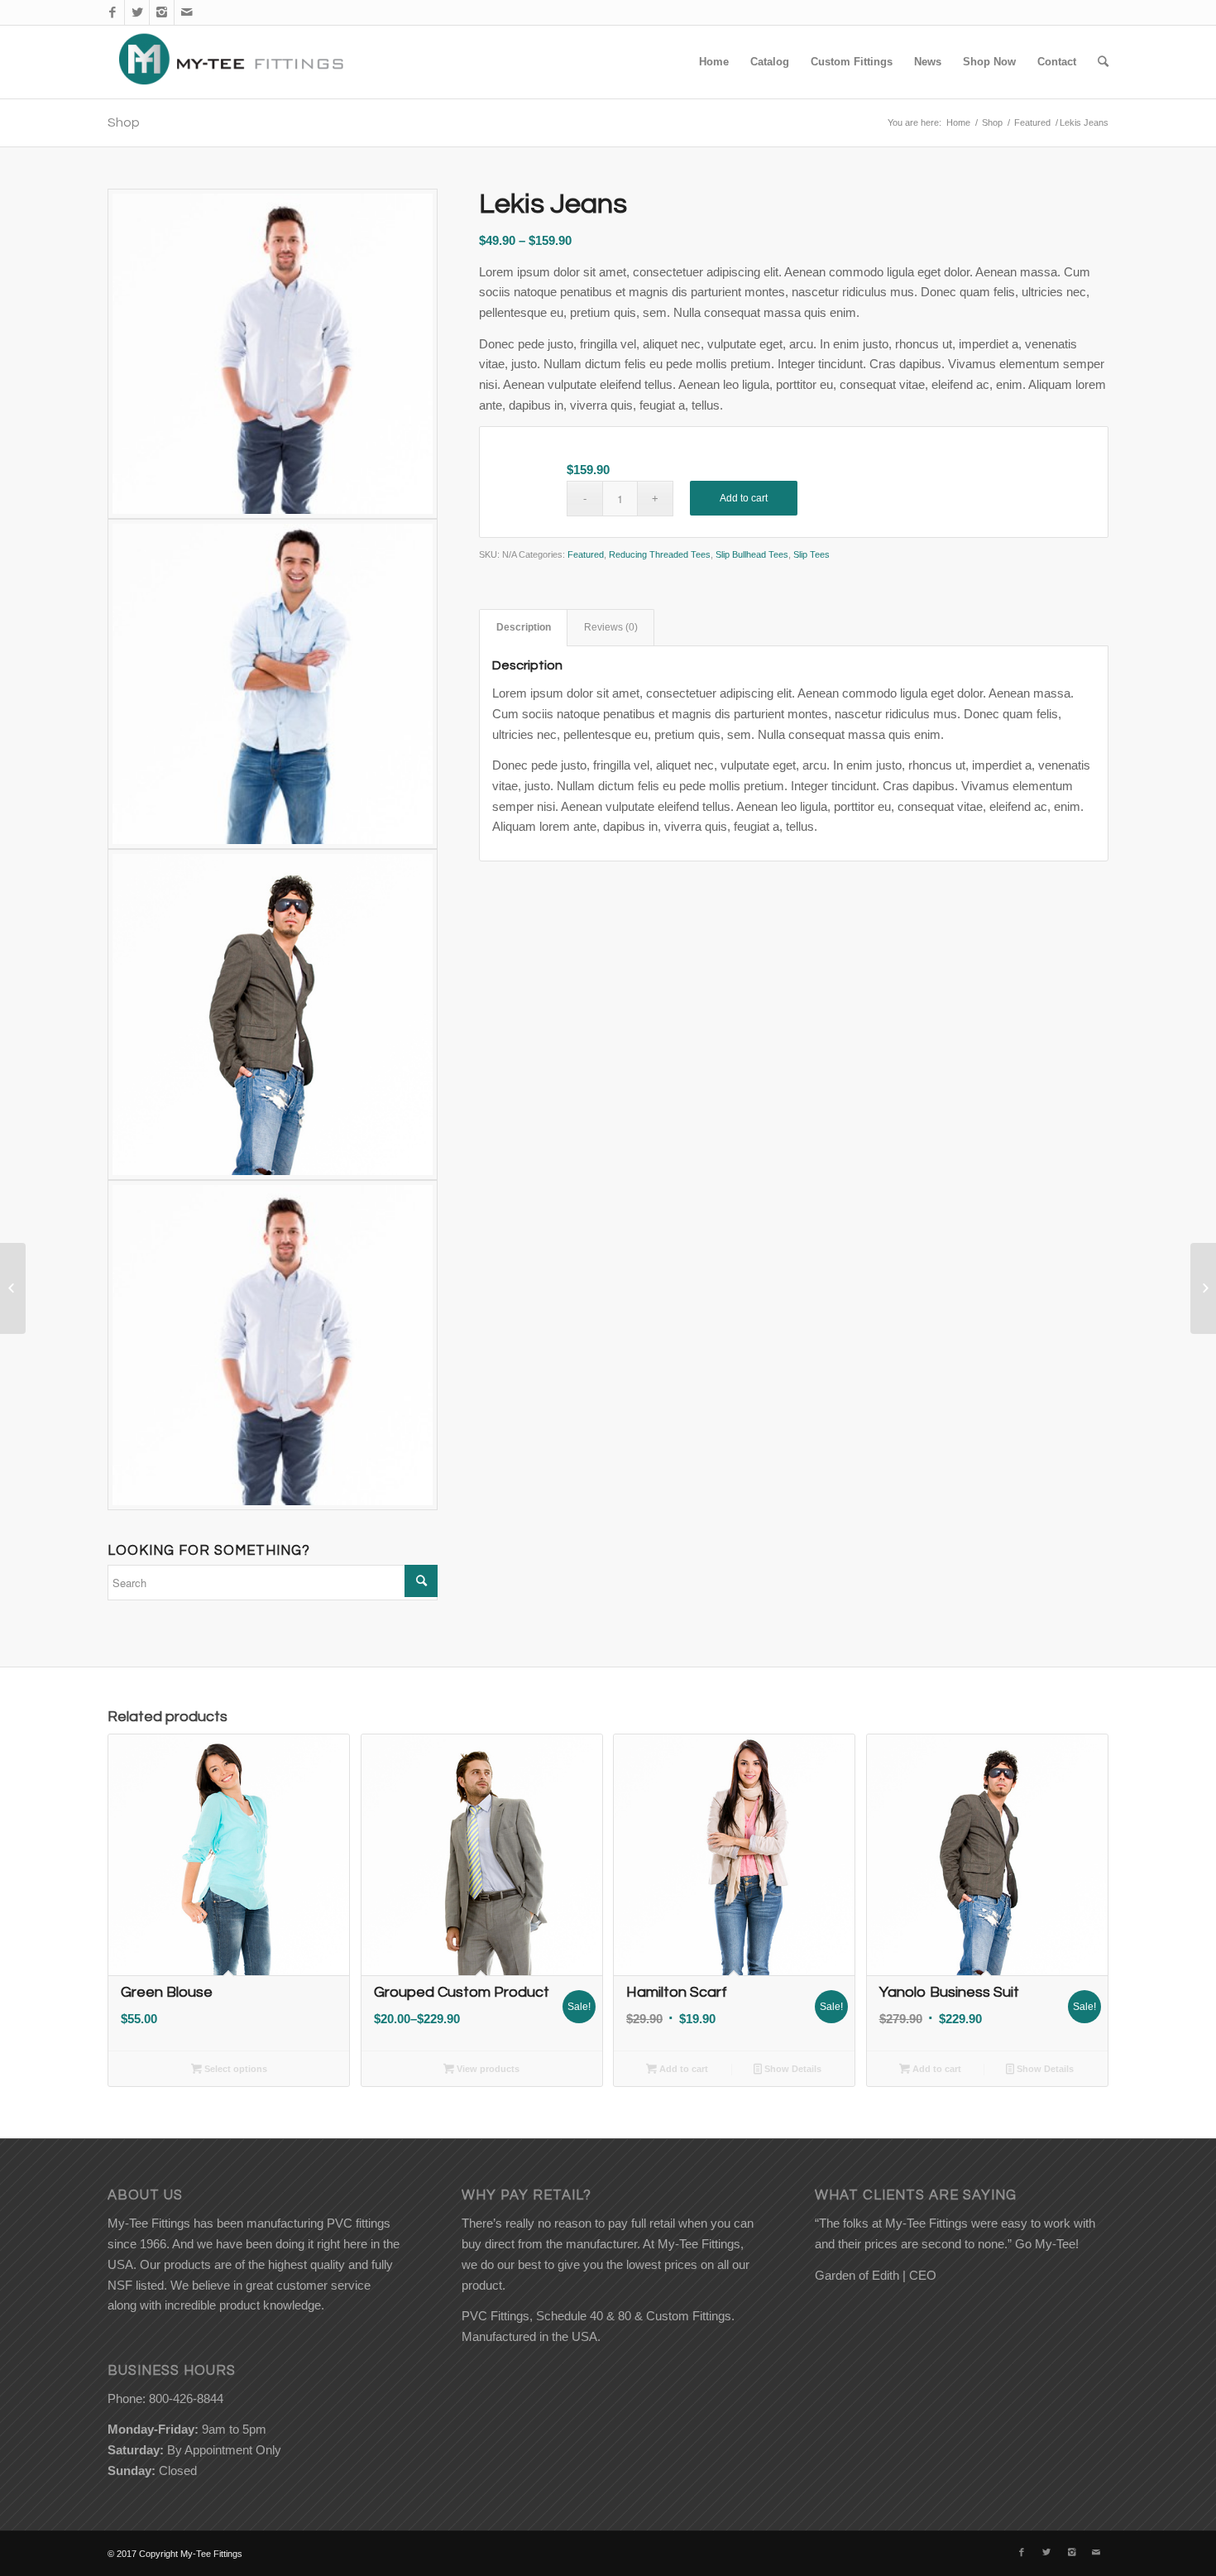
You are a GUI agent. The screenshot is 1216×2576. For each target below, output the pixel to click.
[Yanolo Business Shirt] (1203, 1288)
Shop (124, 122)
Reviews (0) (611, 627)
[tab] (523, 628)
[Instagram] (162, 12)
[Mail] (187, 12)
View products (487, 2069)
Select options (235, 2069)
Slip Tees (811, 554)
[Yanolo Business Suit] (13, 1288)
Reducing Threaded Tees (660, 554)
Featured (1032, 122)
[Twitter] (137, 12)
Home (958, 122)
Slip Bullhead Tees (752, 554)
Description (524, 627)
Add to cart (744, 498)
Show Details (792, 2069)
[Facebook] (112, 12)
